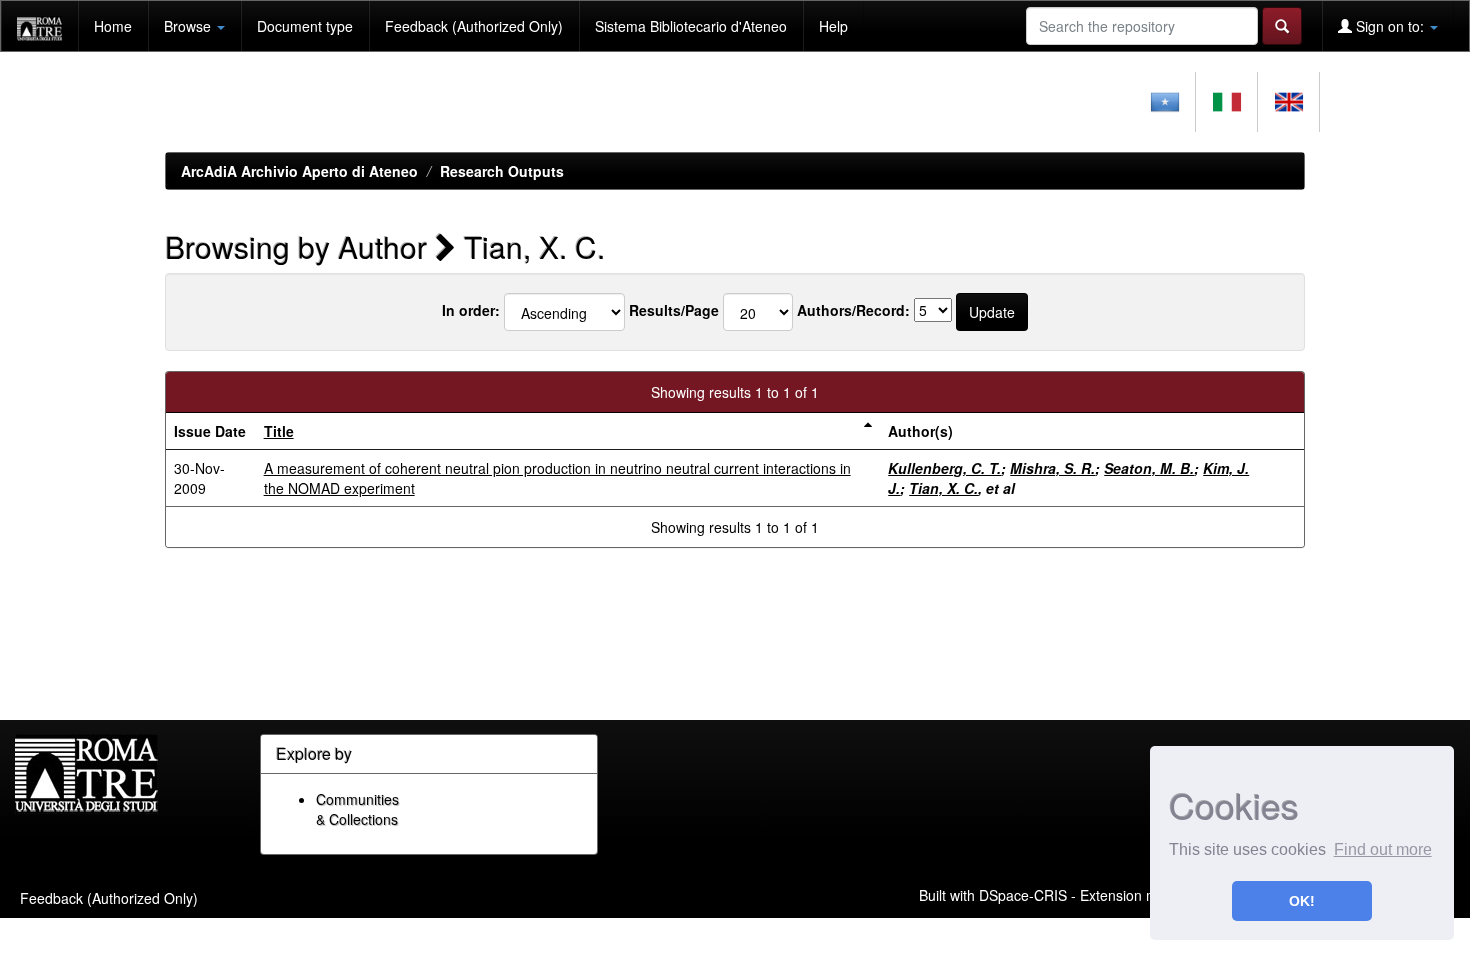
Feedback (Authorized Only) (474, 26)
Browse (189, 26)
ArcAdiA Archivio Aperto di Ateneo (299, 171)
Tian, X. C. (943, 488)
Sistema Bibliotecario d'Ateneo (691, 26)
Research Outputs (502, 171)
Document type (305, 26)
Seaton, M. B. (1149, 468)
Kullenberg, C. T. (944, 468)
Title (279, 431)
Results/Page (674, 310)
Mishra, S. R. (1052, 468)
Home (113, 26)
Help (833, 26)
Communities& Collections (357, 809)
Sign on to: (1390, 26)
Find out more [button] (1383, 849)
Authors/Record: (853, 310)
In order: (471, 310)
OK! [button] (1302, 901)
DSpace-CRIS (1023, 894)
